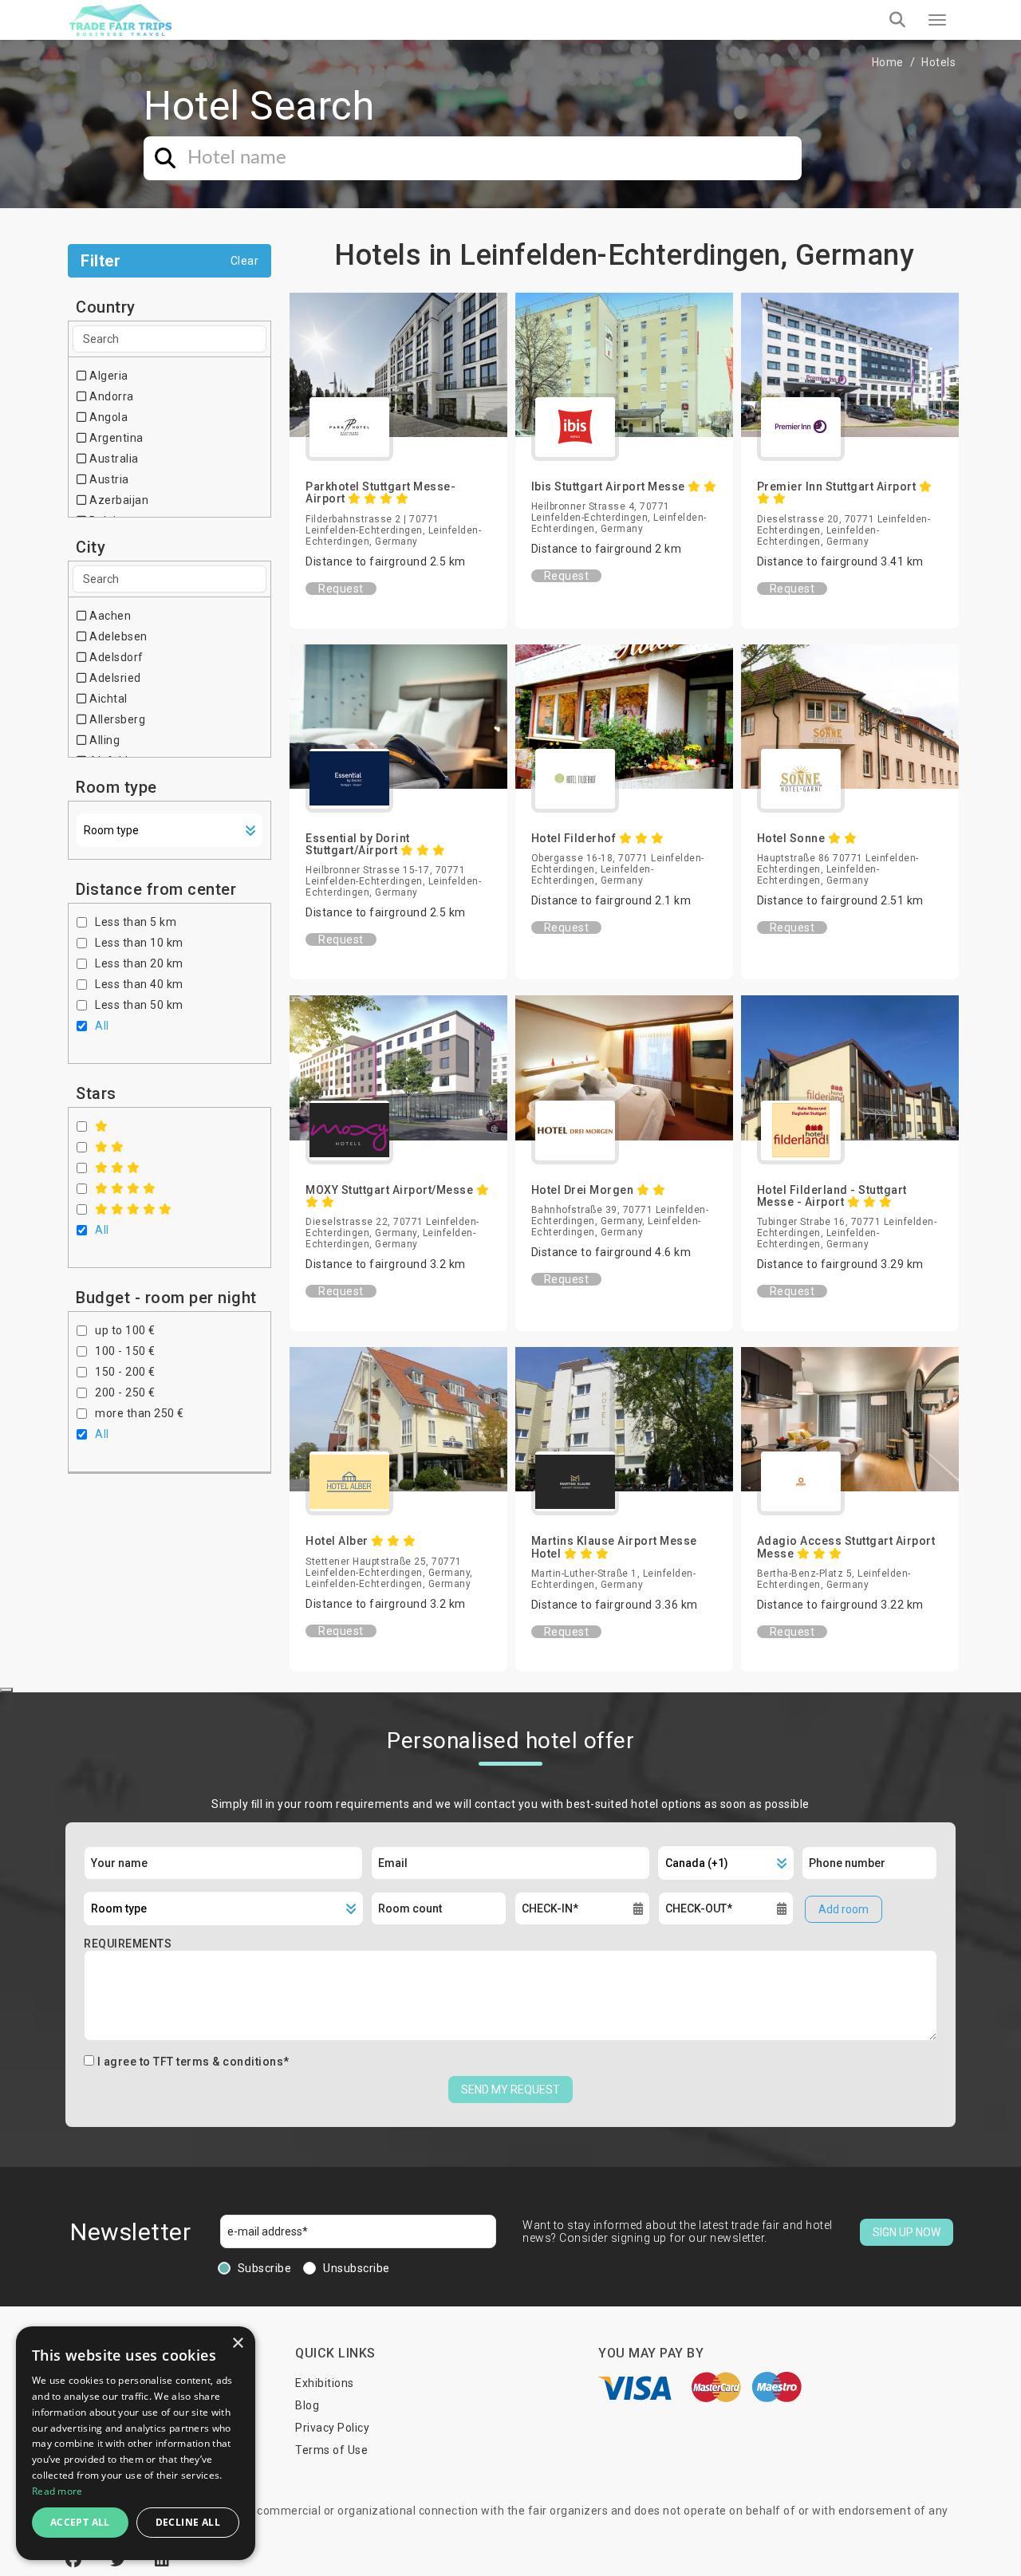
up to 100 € (125, 1330)
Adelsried (114, 678)
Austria (108, 479)
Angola (107, 417)
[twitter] (120, 2560)
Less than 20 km (139, 963)
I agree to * (193, 2062)
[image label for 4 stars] (126, 1188)
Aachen (109, 616)
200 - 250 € (125, 1392)
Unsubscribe (357, 2268)
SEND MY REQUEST (510, 2090)
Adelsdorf (115, 657)
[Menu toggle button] (937, 20)
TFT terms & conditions (218, 2062)
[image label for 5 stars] (134, 1209)
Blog (307, 2405)
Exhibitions (325, 2383)
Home (888, 62)
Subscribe (265, 2268)
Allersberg (116, 719)
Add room (844, 1909)
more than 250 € (140, 1413)
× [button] (237, 2344)
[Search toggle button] (897, 20)
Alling (103, 740)
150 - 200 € (125, 1372)
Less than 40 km (139, 984)
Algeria (108, 376)
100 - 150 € (125, 1351)
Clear (245, 261)
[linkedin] (162, 2560)
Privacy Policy (332, 2428)
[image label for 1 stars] (102, 1126)
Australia (113, 459)
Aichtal (107, 699)
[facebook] (76, 2560)
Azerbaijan (118, 500)
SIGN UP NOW (907, 2232)
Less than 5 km (136, 922)
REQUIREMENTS (128, 1944)
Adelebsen (117, 636)
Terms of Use (331, 2450)
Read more (57, 2491)
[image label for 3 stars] (118, 1168)
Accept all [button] (80, 2522)
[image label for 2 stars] (110, 1147)
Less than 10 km (139, 943)
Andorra (110, 396)
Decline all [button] (188, 2522)
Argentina (115, 438)
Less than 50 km (139, 1005)
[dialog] (136, 2443)
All (102, 1026)
